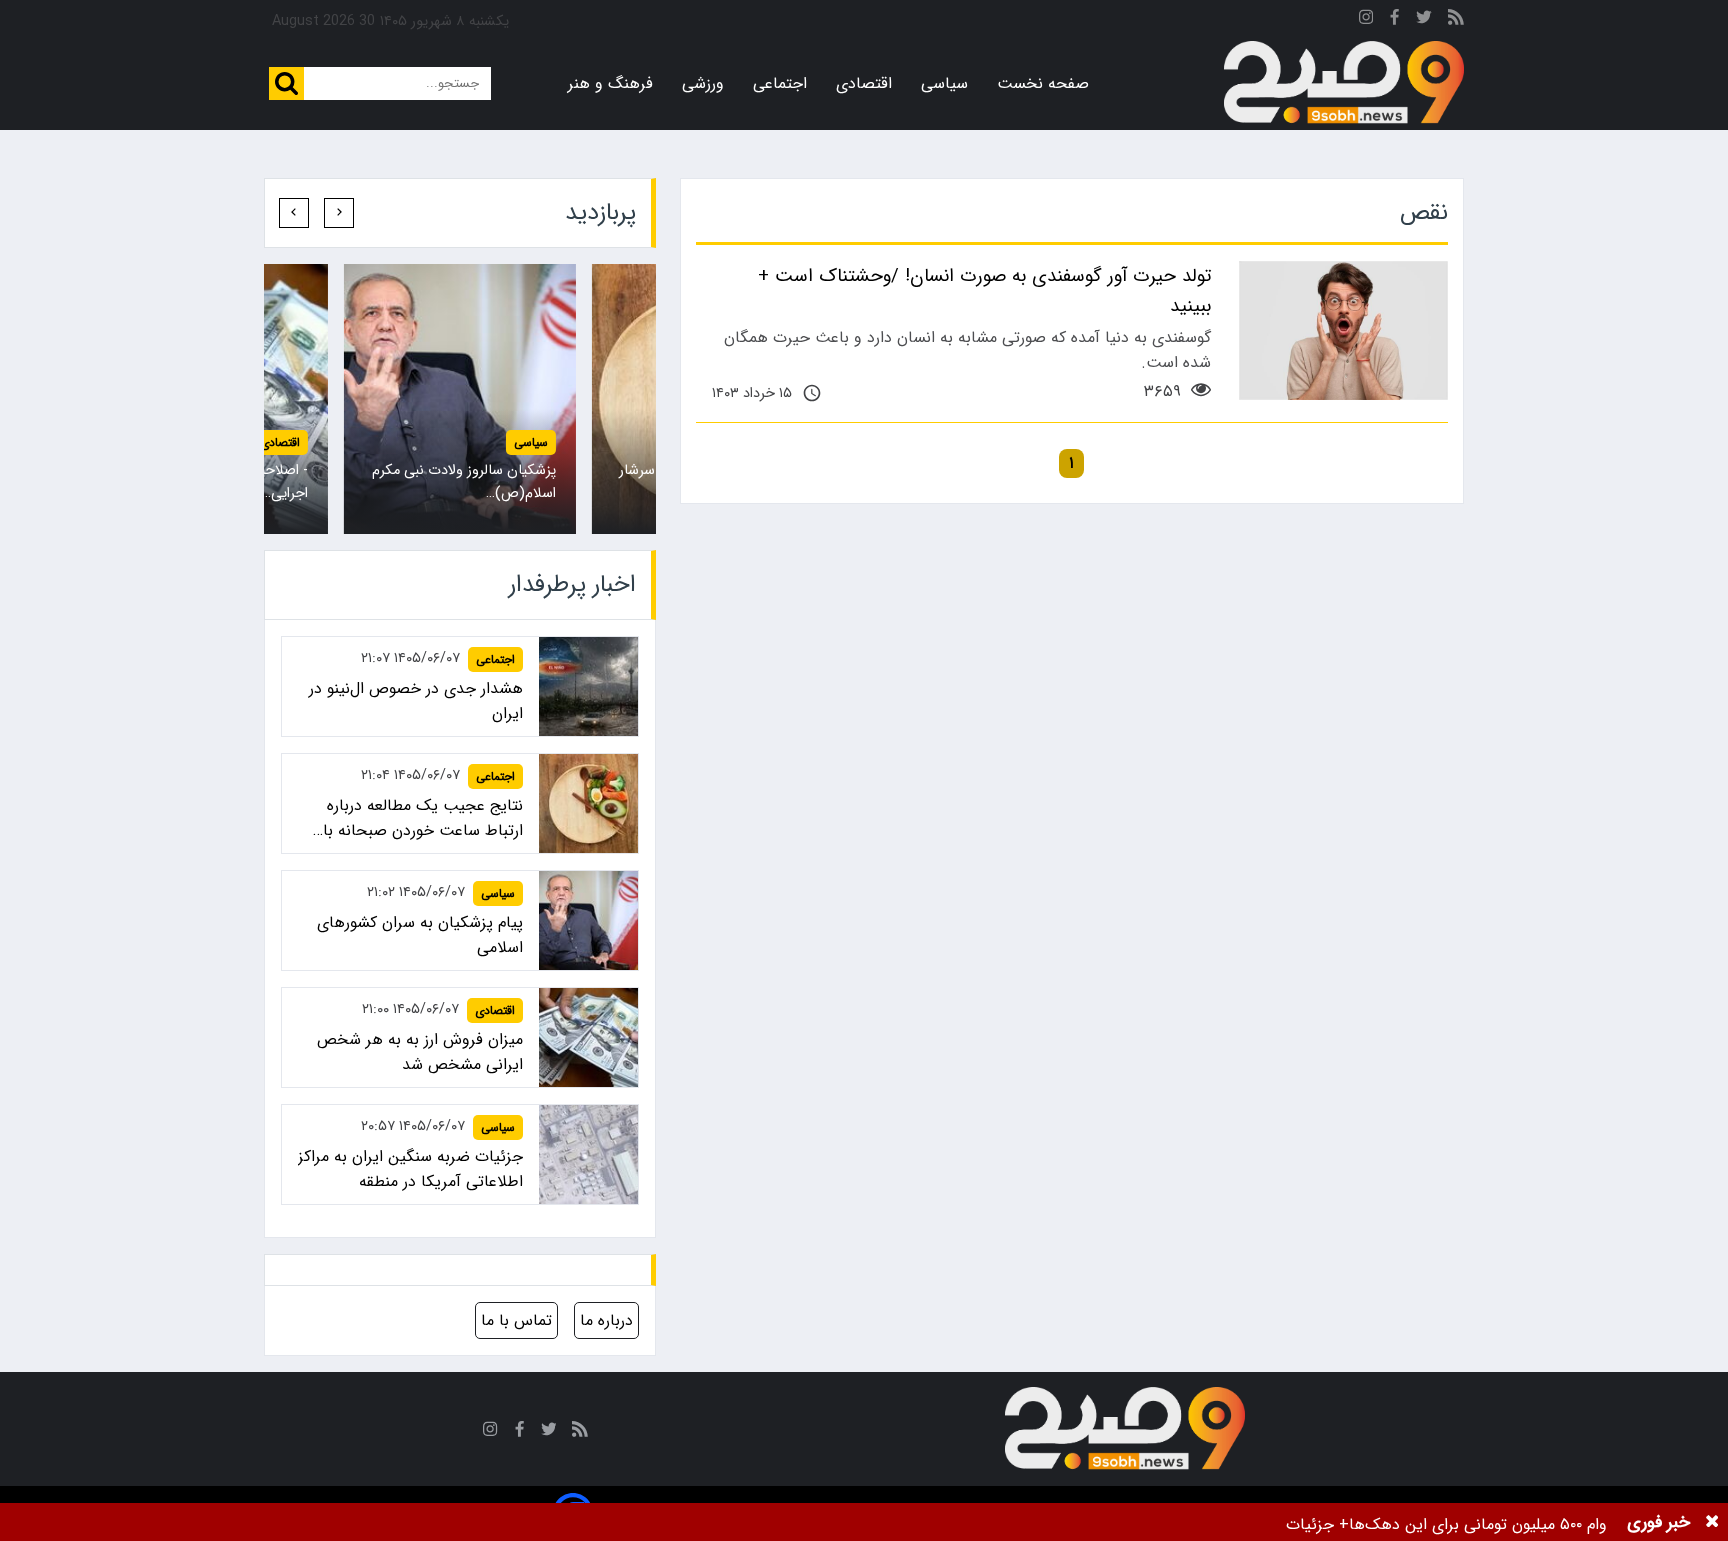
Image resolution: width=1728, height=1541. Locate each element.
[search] (286, 83)
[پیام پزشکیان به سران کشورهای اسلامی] (460, 399)
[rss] (1456, 20)
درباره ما (606, 1320)
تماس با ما (516, 1320)
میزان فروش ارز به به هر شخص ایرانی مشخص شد (420, 1052)
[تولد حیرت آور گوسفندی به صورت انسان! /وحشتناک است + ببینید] (1343, 330)
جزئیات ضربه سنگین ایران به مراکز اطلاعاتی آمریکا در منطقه (410, 1169)
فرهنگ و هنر (610, 83)
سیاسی (944, 83)
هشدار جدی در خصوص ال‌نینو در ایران (416, 701)
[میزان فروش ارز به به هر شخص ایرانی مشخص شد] (588, 1037)
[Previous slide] (339, 213)
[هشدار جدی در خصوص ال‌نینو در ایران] (588, 686)
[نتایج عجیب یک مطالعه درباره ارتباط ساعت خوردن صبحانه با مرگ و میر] (588, 803)
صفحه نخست (1043, 83)
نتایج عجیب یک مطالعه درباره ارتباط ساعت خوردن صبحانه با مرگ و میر (423, 818)
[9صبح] (1344, 83)
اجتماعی (780, 83)
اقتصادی (864, 83)
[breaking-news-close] (1712, 1522)
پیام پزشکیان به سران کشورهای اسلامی (420, 935)
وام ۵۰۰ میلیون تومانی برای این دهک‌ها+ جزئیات (1446, 1524)
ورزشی (703, 83)
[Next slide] (294, 213)
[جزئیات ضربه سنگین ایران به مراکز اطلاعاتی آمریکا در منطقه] (588, 1154)
